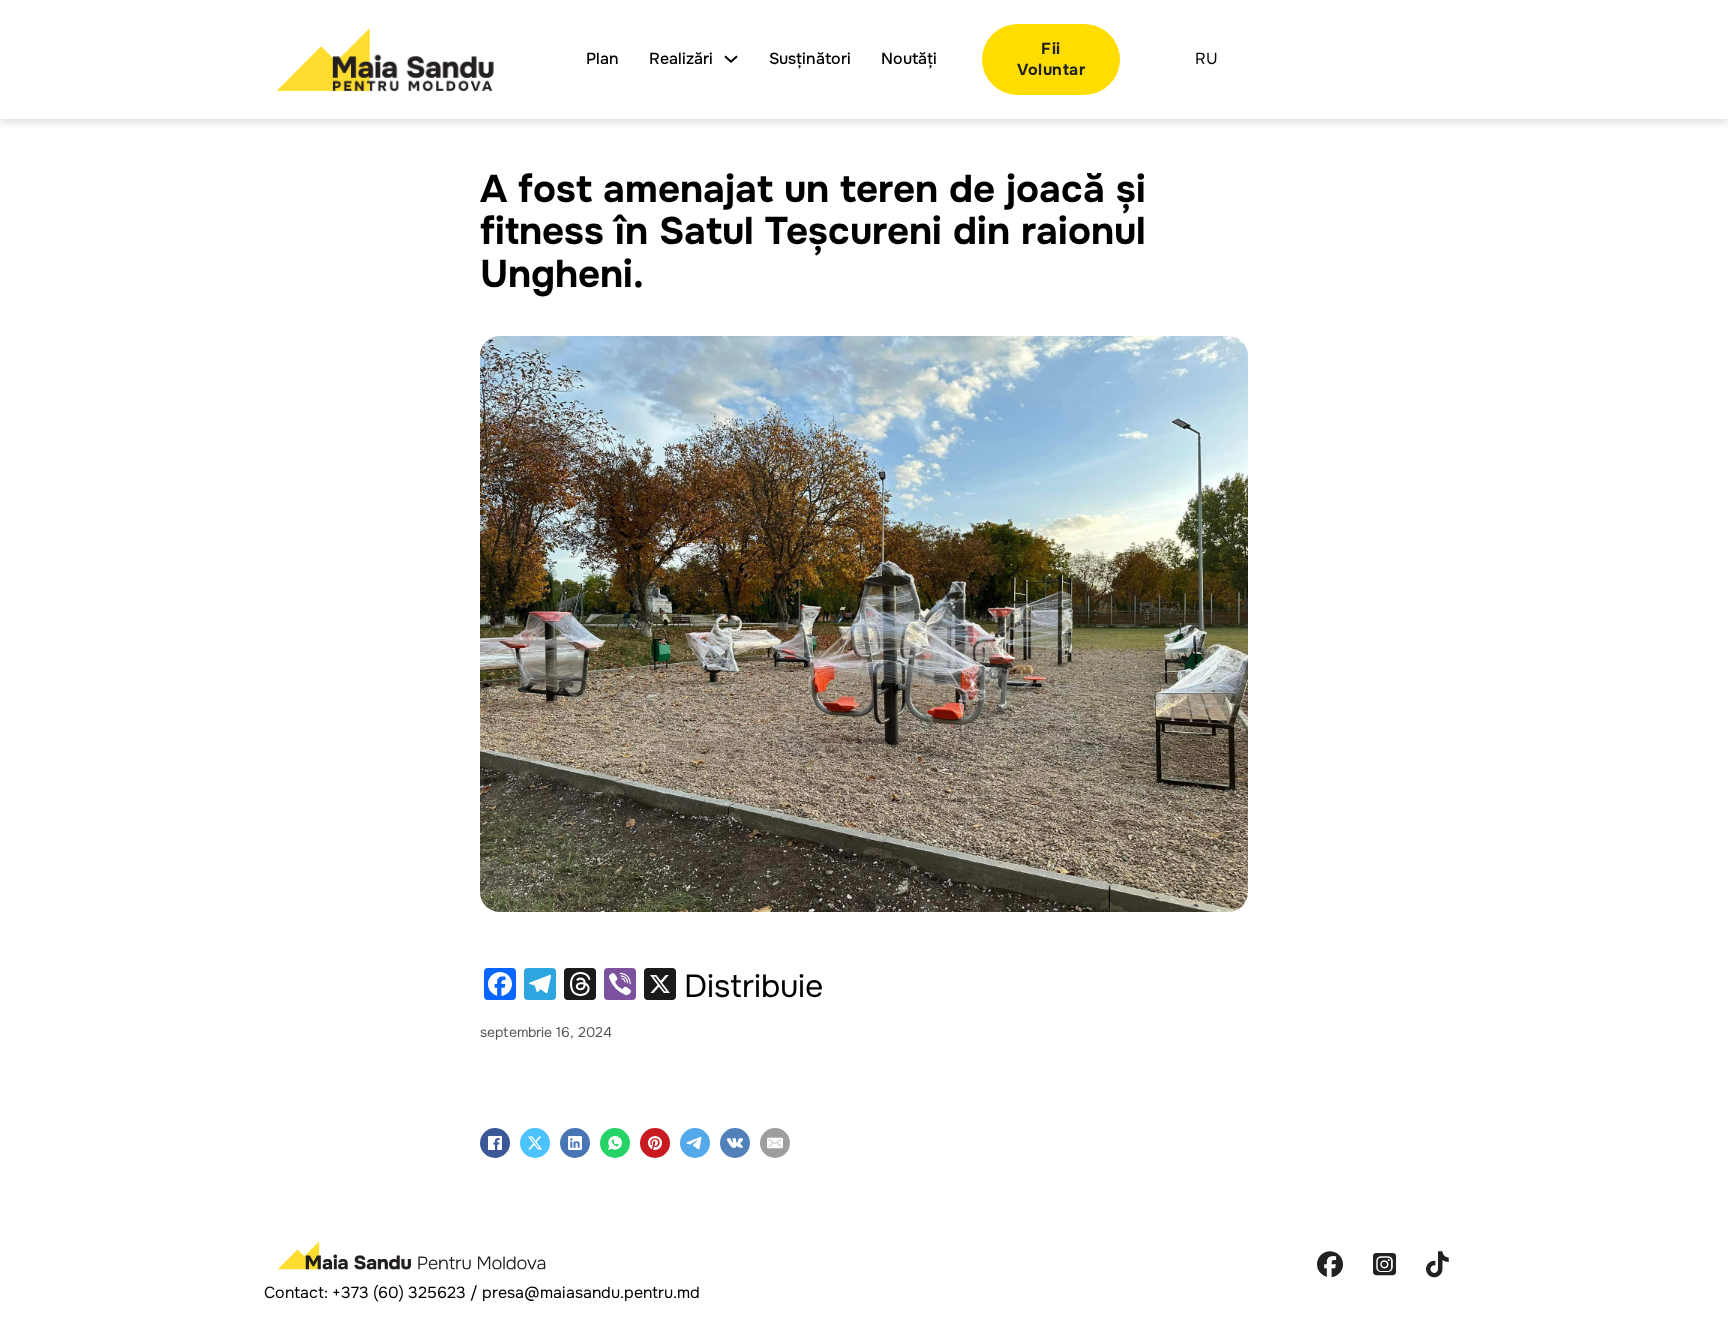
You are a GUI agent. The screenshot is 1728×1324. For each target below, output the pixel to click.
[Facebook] (495, 1143)
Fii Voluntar (1051, 59)
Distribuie (753, 987)
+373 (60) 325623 (399, 1292)
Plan (602, 59)
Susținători (810, 59)
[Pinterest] (655, 1143)
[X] (535, 1143)
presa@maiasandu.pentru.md (591, 1292)
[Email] (775, 1143)
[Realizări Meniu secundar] (731, 59)
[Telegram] (695, 1143)
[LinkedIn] (575, 1143)
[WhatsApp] (615, 1143)
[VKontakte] (735, 1143)
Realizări (681, 59)
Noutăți (909, 59)
